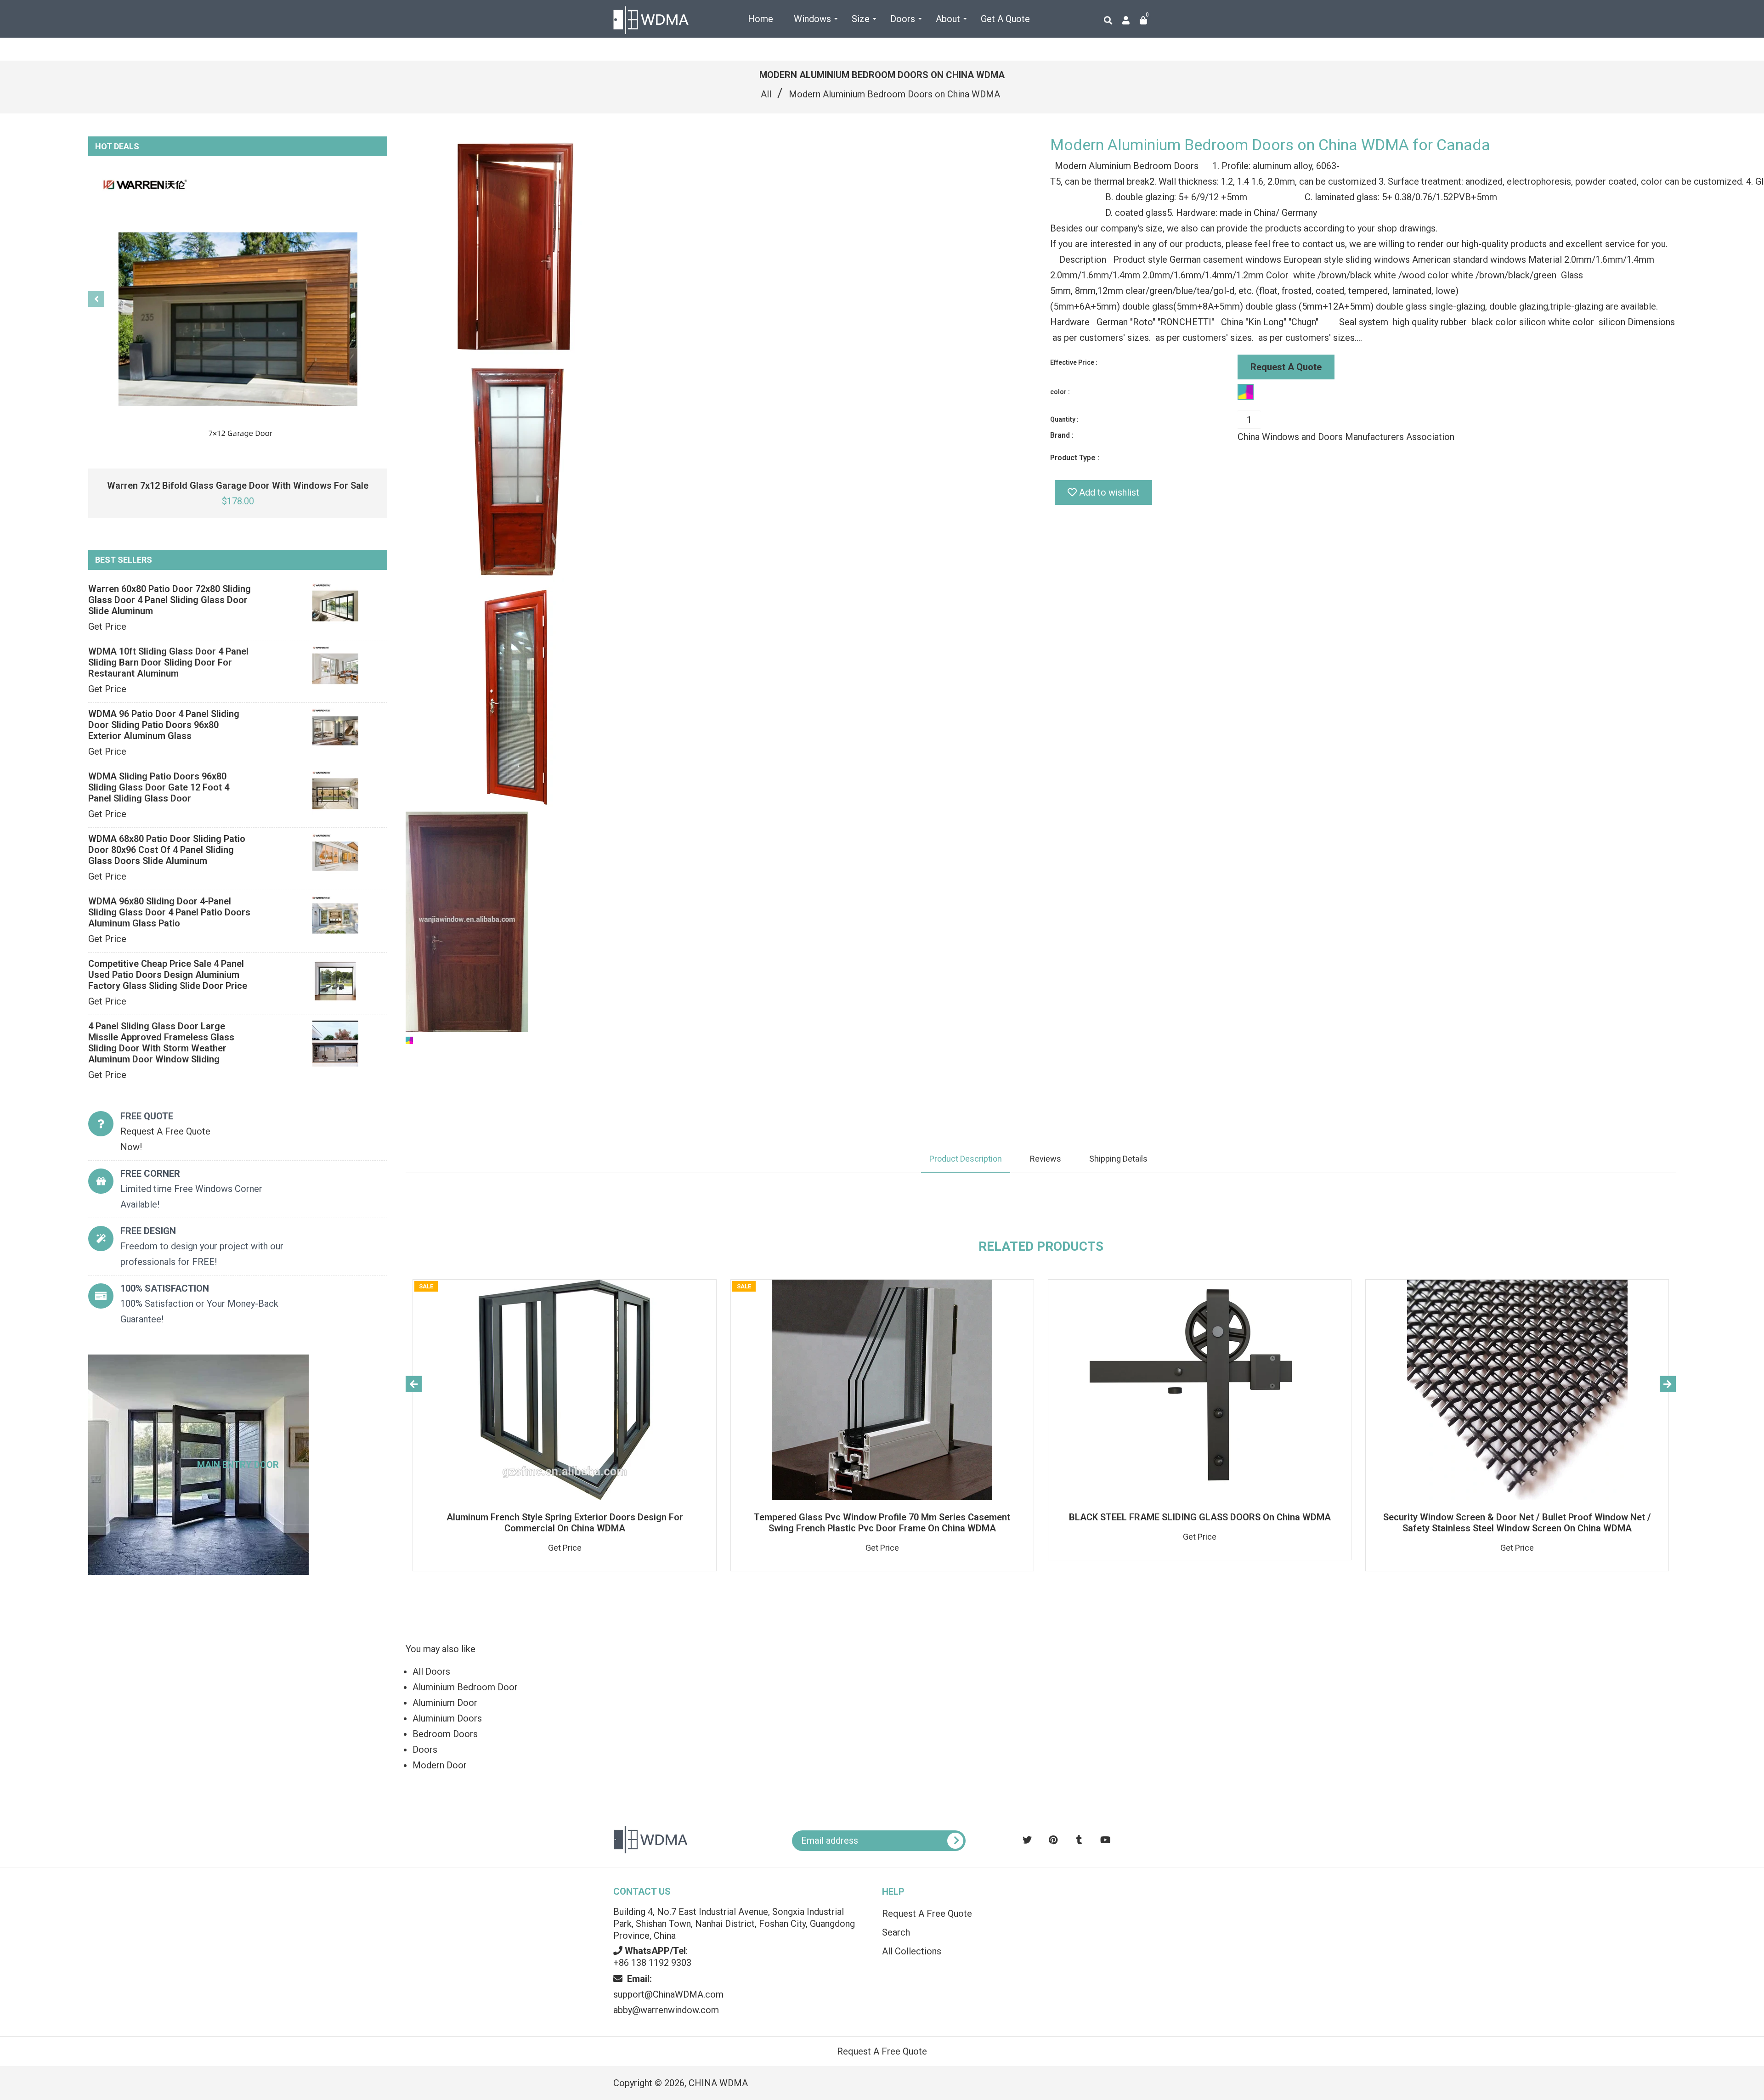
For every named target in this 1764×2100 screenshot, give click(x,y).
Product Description (966, 1159)
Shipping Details (1118, 1159)
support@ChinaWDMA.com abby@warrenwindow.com (668, 1994)
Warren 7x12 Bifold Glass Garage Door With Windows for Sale (238, 485)
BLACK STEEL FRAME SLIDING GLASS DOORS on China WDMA (1200, 1517)
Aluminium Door (445, 1703)
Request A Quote (1286, 367)
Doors (425, 1750)
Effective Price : (1074, 362)
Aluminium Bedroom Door (465, 1687)
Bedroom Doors (445, 1734)
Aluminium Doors (447, 1718)
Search (896, 1932)
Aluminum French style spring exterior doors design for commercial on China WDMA (565, 1523)
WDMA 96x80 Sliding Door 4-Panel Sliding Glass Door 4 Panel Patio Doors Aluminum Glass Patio (169, 912)
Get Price (107, 627)
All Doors (431, 1671)
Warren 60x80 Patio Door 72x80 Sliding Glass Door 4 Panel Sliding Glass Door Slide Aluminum (170, 600)
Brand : (1062, 435)
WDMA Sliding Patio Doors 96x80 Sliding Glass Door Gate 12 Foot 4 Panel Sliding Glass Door (159, 787)
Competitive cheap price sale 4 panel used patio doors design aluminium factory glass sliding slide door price (168, 975)
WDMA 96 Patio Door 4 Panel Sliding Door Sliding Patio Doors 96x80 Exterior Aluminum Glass (164, 725)
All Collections (912, 1951)
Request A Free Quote (927, 1914)
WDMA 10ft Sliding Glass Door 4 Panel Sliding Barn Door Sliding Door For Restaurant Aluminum (168, 662)
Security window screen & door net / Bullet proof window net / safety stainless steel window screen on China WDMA (1517, 1523)
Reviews (1046, 1159)
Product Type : (1075, 458)
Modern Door (440, 1765)
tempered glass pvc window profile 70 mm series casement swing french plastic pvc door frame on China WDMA (882, 1523)
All (766, 94)
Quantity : (1064, 419)
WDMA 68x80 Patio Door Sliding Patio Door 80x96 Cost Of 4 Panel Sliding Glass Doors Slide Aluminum (167, 850)
